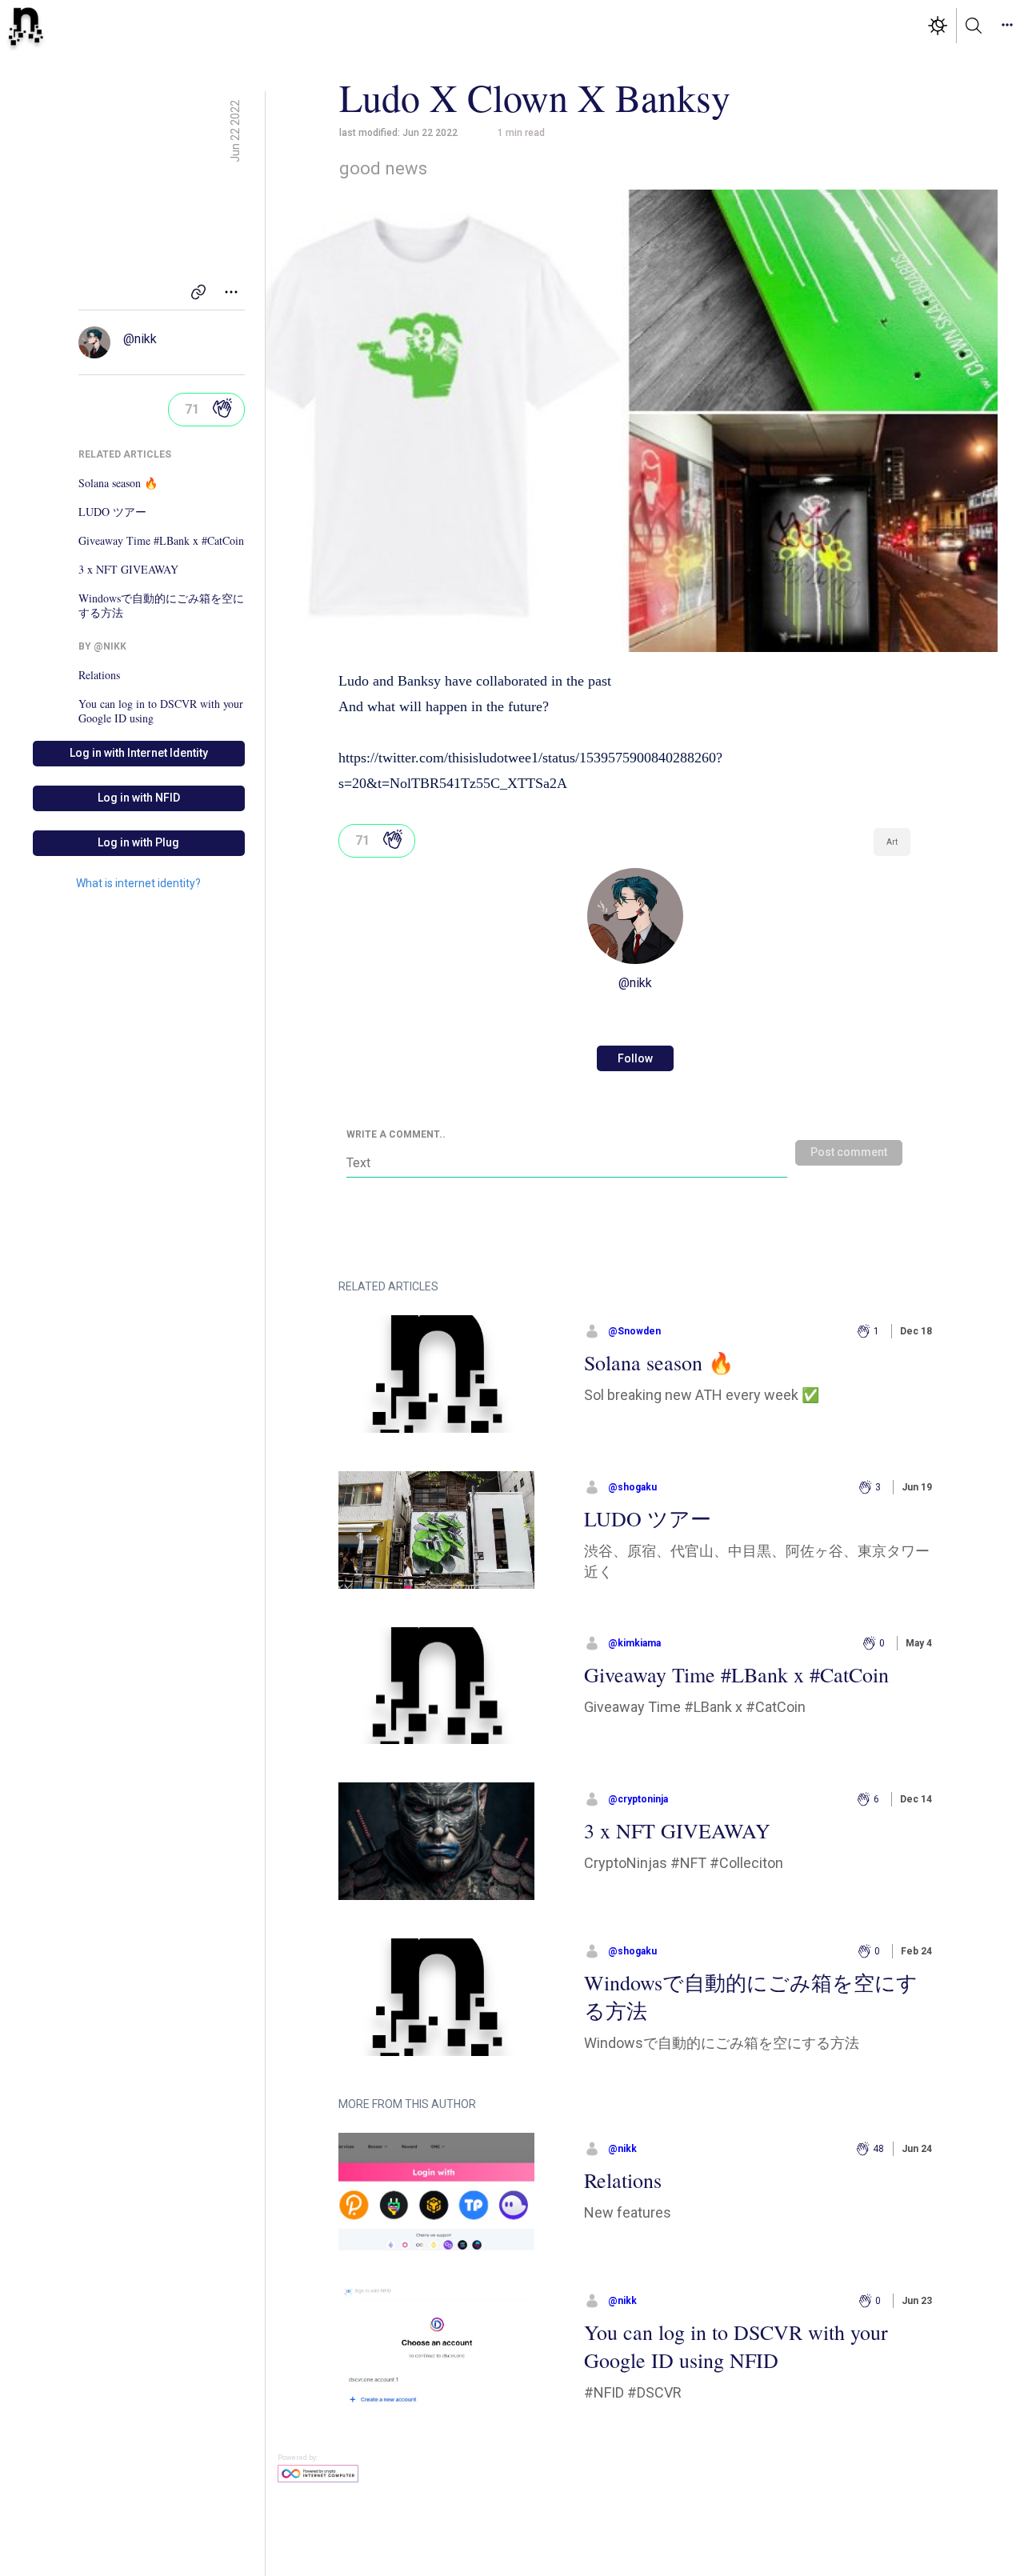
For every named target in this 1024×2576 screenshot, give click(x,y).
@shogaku (632, 1487)
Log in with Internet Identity (139, 753)
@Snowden (634, 1331)
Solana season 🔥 (118, 483)
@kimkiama (634, 1643)
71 (192, 409)
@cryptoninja (638, 1799)
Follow (635, 1058)
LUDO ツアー (112, 512)
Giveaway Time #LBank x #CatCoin (161, 541)
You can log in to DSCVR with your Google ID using (161, 711)
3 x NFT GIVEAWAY (128, 570)
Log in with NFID (139, 798)
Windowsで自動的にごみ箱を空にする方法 (161, 606)
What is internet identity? (138, 883)
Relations (99, 675)
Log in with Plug (138, 842)
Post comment (849, 1152)
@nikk (140, 339)
